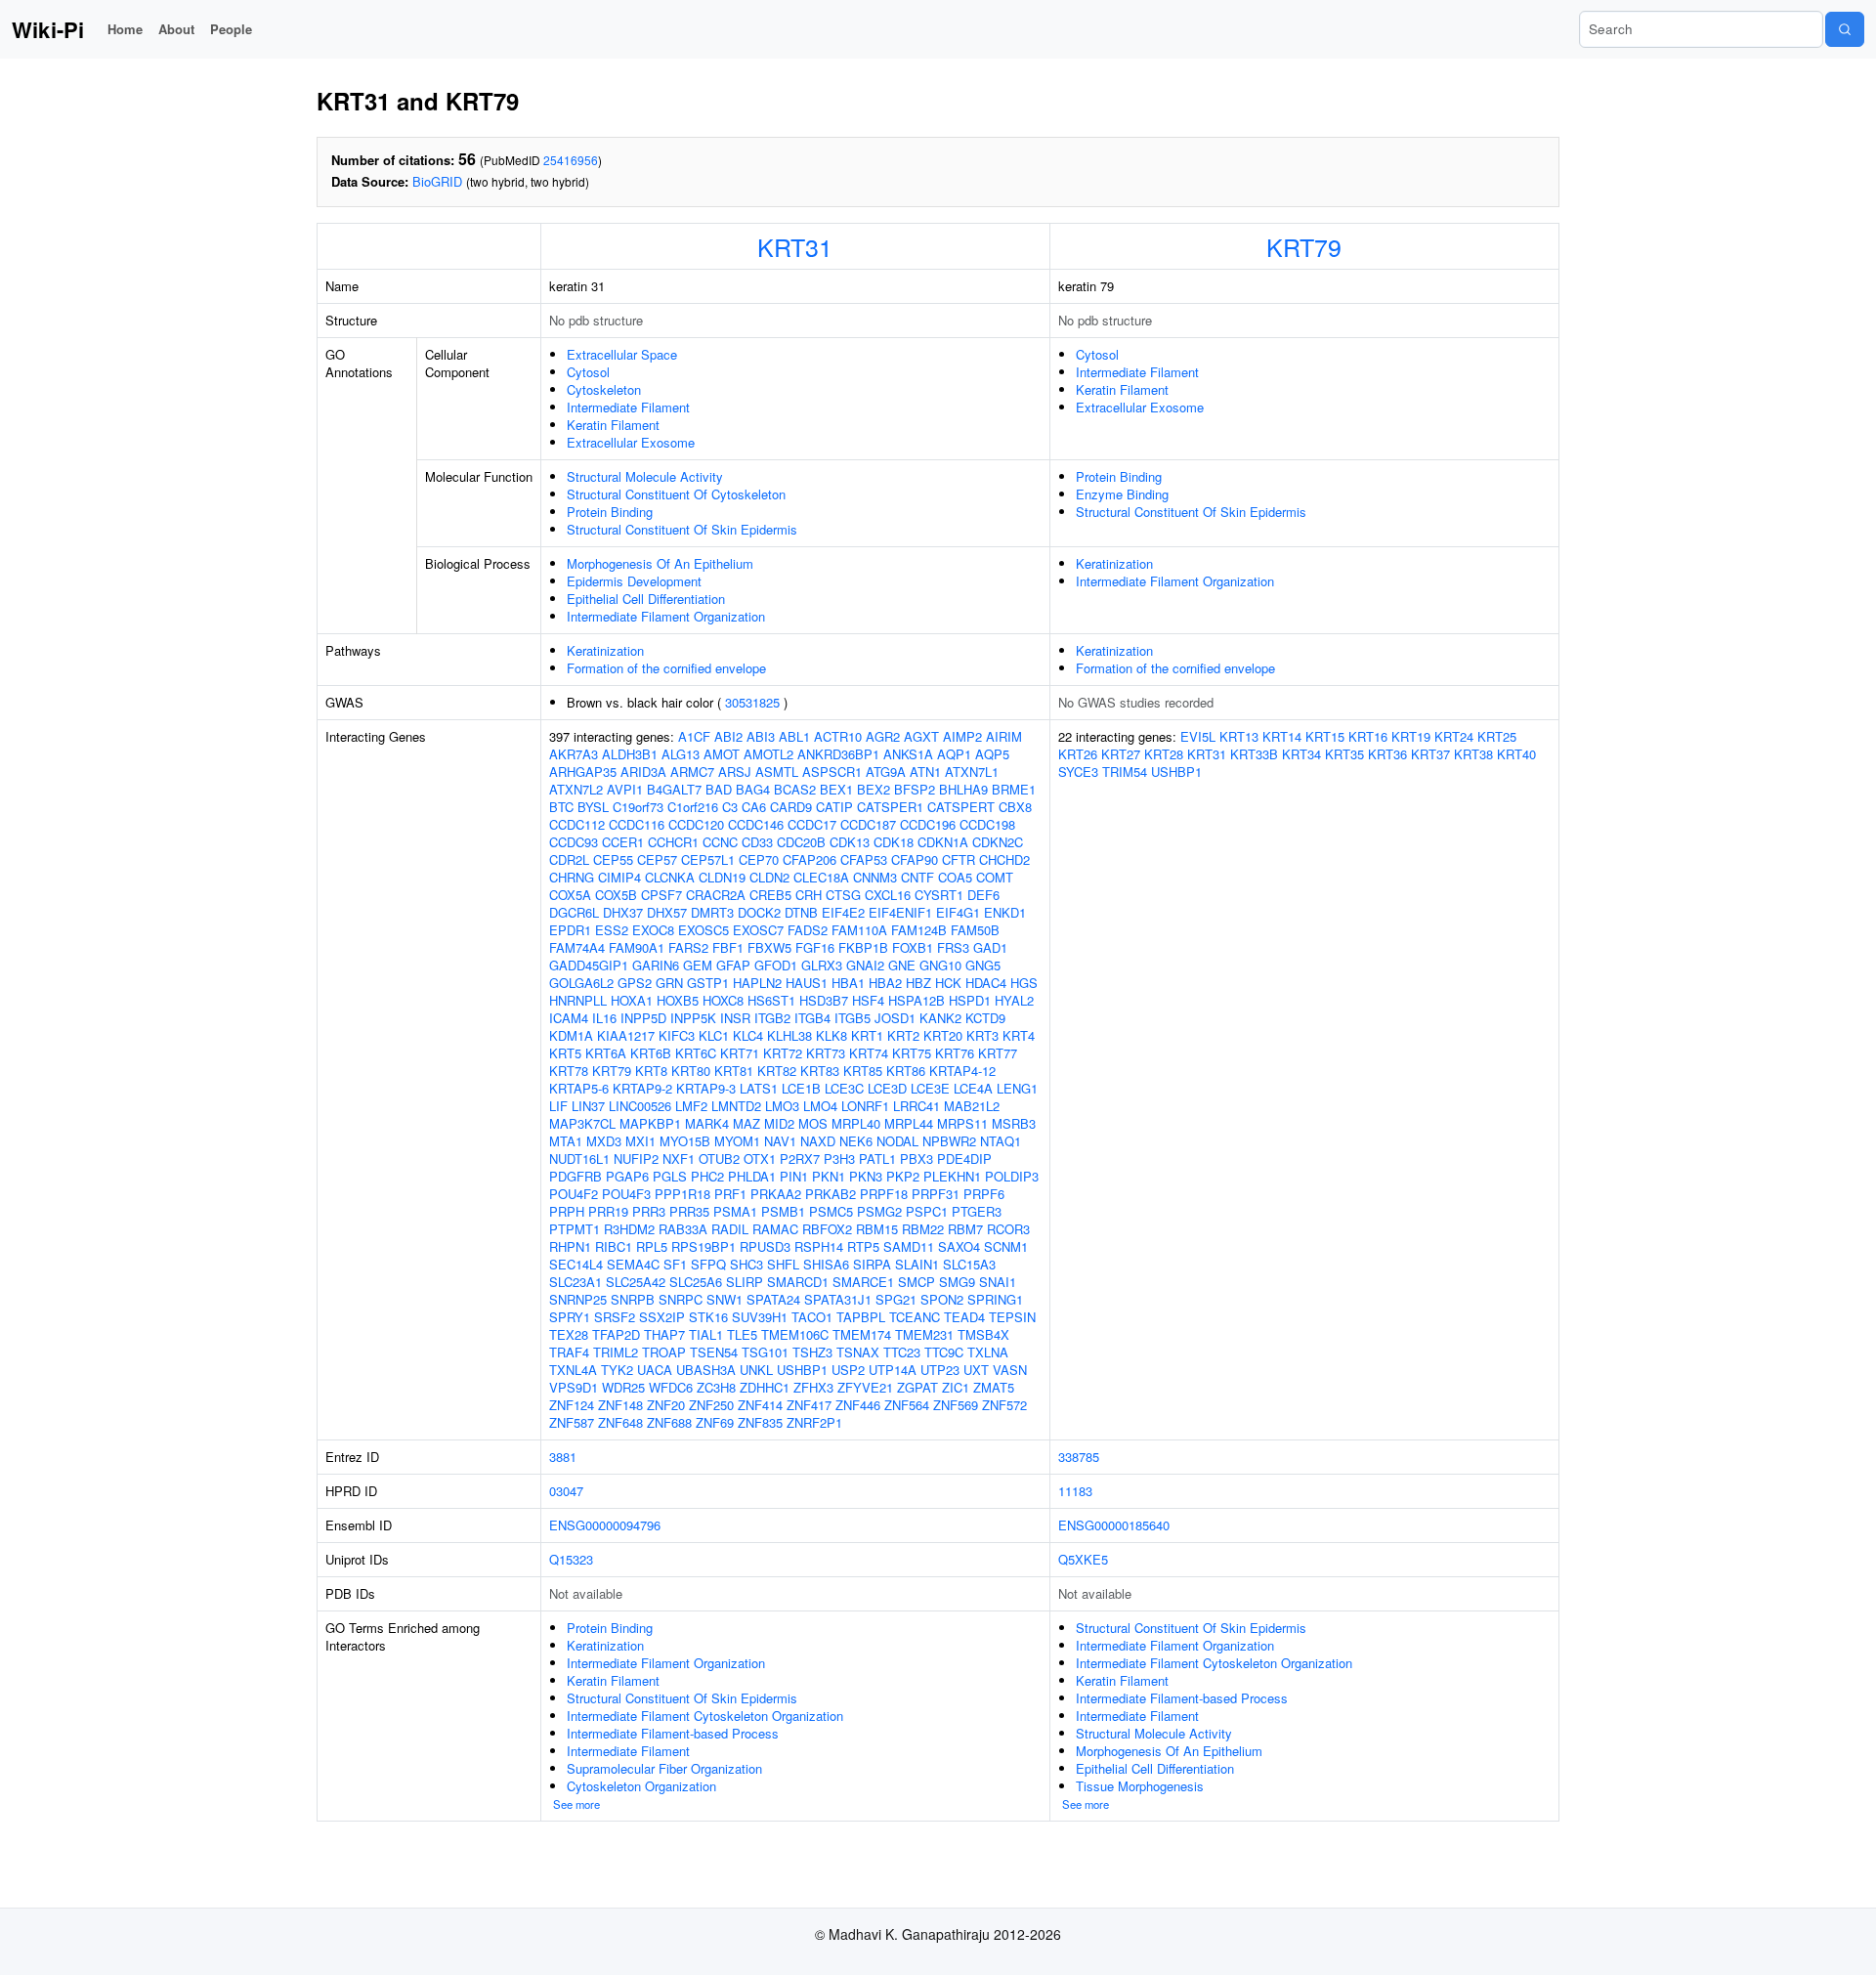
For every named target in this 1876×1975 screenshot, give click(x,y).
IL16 (604, 1018)
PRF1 (730, 1194)
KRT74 (869, 1053)
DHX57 (667, 912)
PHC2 (707, 1176)
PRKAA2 (776, 1194)
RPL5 (652, 1246)
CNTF (917, 877)
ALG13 (681, 754)
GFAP (733, 965)
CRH (809, 895)
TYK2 (617, 1370)
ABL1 (794, 736)
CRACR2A (716, 895)
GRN (669, 983)
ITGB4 (812, 1018)
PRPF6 (984, 1194)
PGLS (670, 1176)
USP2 (848, 1370)
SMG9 (957, 1282)
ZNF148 (620, 1405)
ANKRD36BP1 (838, 754)
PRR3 (649, 1211)
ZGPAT (917, 1387)
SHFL (783, 1264)
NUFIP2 (636, 1159)
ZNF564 (907, 1405)
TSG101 (765, 1352)
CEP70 (759, 859)
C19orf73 (638, 807)
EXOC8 (653, 930)
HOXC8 (723, 1000)
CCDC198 (987, 824)
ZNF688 (669, 1422)
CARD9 (791, 807)
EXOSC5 (703, 930)
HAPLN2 (757, 983)
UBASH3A (706, 1370)
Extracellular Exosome (631, 442)
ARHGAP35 (583, 772)
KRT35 (1344, 754)
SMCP (917, 1282)
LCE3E (930, 1088)
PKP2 (903, 1176)
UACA (655, 1370)
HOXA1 (632, 1000)
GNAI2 (865, 965)
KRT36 (1387, 754)
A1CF (694, 736)
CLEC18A (821, 877)
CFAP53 (864, 859)
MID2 (779, 1123)
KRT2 (903, 1035)
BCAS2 (795, 789)
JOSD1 (895, 1018)
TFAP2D (616, 1334)
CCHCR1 (673, 842)
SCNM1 (1006, 1246)
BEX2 (874, 789)
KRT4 (1019, 1035)
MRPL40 (856, 1123)
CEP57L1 (708, 859)
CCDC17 (812, 824)
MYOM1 (737, 1141)
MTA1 (566, 1141)
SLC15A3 (969, 1264)
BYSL (593, 807)
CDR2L (569, 859)
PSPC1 (927, 1211)
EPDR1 (570, 930)
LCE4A (973, 1088)
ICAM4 (569, 1018)
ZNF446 (858, 1405)
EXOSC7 (758, 930)
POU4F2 (574, 1194)
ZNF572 (1004, 1405)
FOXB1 (913, 947)
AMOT (722, 754)
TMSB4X (983, 1334)
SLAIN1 (917, 1264)
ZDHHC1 (765, 1387)
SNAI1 (998, 1282)
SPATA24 (773, 1299)
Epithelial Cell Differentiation (646, 599)
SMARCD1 (798, 1282)
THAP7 (664, 1334)
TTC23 (902, 1352)
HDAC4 (986, 983)
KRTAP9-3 (706, 1088)
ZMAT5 (994, 1387)
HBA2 (885, 983)
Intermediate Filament (628, 407)
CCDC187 (868, 824)
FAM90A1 (637, 947)
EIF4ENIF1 (900, 912)
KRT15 (1325, 736)
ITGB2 (772, 1018)
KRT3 (982, 1035)
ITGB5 (853, 1018)
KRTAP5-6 (579, 1088)
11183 (1075, 1491)
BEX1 (836, 789)
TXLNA (988, 1352)
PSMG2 (879, 1211)
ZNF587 (572, 1422)
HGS (1024, 983)
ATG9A (886, 772)
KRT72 (783, 1053)
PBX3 (917, 1159)
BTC (561, 807)
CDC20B (801, 842)
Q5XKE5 (1083, 1559)
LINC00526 (640, 1106)
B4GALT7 (674, 789)
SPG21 (896, 1299)
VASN (1010, 1370)
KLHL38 (789, 1035)
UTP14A (893, 1370)
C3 (730, 807)
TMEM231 (924, 1334)
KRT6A (606, 1053)
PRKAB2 (831, 1194)
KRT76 (955, 1053)
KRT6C (696, 1053)
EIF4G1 (958, 912)
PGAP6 (627, 1176)
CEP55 (613, 859)
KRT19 (1411, 736)
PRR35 (689, 1211)
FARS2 (688, 947)
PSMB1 (783, 1211)
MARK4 (707, 1123)
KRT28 (1164, 754)
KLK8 (831, 1035)
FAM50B (975, 930)
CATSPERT (961, 807)
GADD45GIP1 (589, 965)
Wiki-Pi (48, 29)
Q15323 (571, 1559)
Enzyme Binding (1122, 494)
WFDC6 (671, 1387)
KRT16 (1368, 736)
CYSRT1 (939, 895)
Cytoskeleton (604, 389)
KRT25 (1497, 736)
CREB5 (770, 895)
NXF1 (679, 1159)
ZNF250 (711, 1405)
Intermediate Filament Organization (666, 616)
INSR (735, 1018)
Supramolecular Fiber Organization (664, 1768)
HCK (948, 983)
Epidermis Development (634, 581)
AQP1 (954, 754)
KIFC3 (677, 1035)
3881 (563, 1457)
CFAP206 (810, 859)
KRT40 (1516, 754)
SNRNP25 (578, 1299)
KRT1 (867, 1035)
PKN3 (866, 1176)
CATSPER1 (890, 807)
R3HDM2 (629, 1229)
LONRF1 (865, 1106)
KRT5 (565, 1053)
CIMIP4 (619, 877)
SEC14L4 (576, 1264)
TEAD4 (964, 1317)
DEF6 (983, 895)
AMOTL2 (768, 754)
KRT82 (777, 1071)
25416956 (571, 160)
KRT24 (1454, 736)
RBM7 (965, 1229)
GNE (902, 965)
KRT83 (820, 1071)
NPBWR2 (949, 1141)
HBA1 (848, 983)
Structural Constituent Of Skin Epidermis (682, 529)
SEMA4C (633, 1264)
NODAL (897, 1141)
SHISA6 (826, 1264)
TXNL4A (573, 1370)
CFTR (959, 859)
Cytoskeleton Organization (641, 1786)
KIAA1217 (626, 1035)
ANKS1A (908, 754)
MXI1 (640, 1141)
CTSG (843, 895)
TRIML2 (616, 1352)
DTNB (801, 912)
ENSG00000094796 (605, 1525)
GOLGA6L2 (581, 983)
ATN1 (925, 772)
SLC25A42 (636, 1282)
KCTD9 (985, 1018)
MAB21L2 (972, 1106)
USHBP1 (802, 1370)
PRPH (567, 1211)
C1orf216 (693, 807)
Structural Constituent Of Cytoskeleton (676, 494)
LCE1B (801, 1088)
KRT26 (1078, 754)
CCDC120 (696, 824)
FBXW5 (769, 947)
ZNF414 (760, 1405)
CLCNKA (670, 877)
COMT (995, 877)
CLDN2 (769, 877)
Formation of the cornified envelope (666, 668)
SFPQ (708, 1264)
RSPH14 (819, 1246)
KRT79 (1304, 246)
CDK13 (850, 842)
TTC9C (944, 1352)
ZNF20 (666, 1405)
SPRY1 (570, 1317)
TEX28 (569, 1334)
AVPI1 (625, 789)
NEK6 (856, 1141)
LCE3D (887, 1088)
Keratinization (1114, 563)
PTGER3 (977, 1211)
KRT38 (1473, 754)
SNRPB (633, 1299)
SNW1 (725, 1299)
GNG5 (983, 965)
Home (125, 29)
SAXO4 (959, 1246)
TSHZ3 (812, 1352)
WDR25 (623, 1387)
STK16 (708, 1317)
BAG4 (753, 789)
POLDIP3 (1012, 1176)
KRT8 (651, 1071)
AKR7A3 (574, 754)
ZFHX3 (813, 1387)
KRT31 (795, 246)
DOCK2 (759, 912)
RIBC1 (614, 1246)
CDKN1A (943, 842)
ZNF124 (572, 1405)
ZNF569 (956, 1405)
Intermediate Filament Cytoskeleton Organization (705, 1716)
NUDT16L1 (579, 1159)
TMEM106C (795, 1334)
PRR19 (608, 1211)
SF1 (675, 1264)
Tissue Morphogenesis (1140, 1786)
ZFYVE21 (865, 1387)
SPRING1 (995, 1299)
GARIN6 (656, 965)
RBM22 (923, 1229)
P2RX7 (800, 1159)
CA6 (754, 807)
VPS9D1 (574, 1387)
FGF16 (815, 947)
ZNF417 (809, 1405)
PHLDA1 (752, 1176)
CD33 (757, 842)
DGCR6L (574, 912)
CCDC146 (756, 824)
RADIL (730, 1229)
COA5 (955, 877)
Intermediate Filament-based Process (673, 1733)
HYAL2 (1014, 1000)
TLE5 (742, 1334)
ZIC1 (956, 1387)
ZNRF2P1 (814, 1422)
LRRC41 (917, 1106)
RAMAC (775, 1229)
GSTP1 (708, 983)
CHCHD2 (1004, 859)
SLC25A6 (696, 1282)
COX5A (570, 895)
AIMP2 (962, 736)
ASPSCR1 (832, 772)
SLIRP (745, 1282)
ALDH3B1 (630, 754)
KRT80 (691, 1071)
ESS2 (612, 930)
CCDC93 (574, 842)
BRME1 (1014, 789)
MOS (813, 1123)
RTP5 (863, 1246)
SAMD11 (909, 1246)
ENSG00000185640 (1114, 1525)
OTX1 (760, 1159)
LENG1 (1017, 1088)
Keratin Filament (613, 425)
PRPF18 (884, 1194)
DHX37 (623, 912)
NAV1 (780, 1141)
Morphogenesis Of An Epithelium (660, 563)
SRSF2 (615, 1317)
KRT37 (1430, 754)
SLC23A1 (576, 1282)
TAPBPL (861, 1317)
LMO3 (782, 1106)
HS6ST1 (771, 1000)
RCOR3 (1008, 1229)
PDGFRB (576, 1176)
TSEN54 (714, 1352)
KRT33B (1254, 754)
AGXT (921, 736)
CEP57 (657, 859)
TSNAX (858, 1352)
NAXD (818, 1141)
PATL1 (877, 1159)
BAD (719, 789)
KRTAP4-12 (962, 1071)
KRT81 (734, 1071)
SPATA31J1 (838, 1299)
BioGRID (437, 181)
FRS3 (953, 947)
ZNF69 (715, 1422)
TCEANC (915, 1317)
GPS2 (635, 983)
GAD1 (990, 947)
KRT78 (569, 1071)
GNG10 (940, 965)
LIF (558, 1106)
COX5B (616, 895)
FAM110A (859, 930)
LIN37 (588, 1106)
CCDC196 (928, 824)
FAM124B (919, 930)
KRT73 (826, 1053)
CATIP (834, 807)
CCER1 (623, 842)
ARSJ (735, 772)
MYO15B (685, 1141)
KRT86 (906, 1071)
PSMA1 (735, 1211)
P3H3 (839, 1159)
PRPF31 (936, 1194)
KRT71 (740, 1053)
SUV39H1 (760, 1317)
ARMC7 (692, 772)
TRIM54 (1125, 772)
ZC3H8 (716, 1387)
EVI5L (1198, 736)
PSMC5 (831, 1211)
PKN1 (829, 1176)
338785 (1079, 1457)
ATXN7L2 (576, 789)
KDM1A (571, 1035)
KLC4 (748, 1035)
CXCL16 (888, 895)
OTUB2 (719, 1159)
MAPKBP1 (650, 1123)
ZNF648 (620, 1422)
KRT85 (863, 1071)
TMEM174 (862, 1334)
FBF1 (728, 947)
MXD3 (604, 1141)
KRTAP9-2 (642, 1088)
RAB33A (683, 1229)
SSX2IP (662, 1317)
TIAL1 (706, 1334)
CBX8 (1015, 807)
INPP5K (693, 1018)
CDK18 (894, 842)
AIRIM (1004, 736)
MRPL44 (909, 1123)
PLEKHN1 (952, 1176)
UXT (976, 1370)
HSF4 (868, 1000)
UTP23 (940, 1370)
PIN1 (794, 1176)
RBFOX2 (827, 1229)
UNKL (756, 1370)
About (176, 29)
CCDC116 (637, 824)
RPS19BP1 (703, 1246)
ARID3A (643, 772)
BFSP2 (915, 789)
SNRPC (681, 1299)
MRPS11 (962, 1123)
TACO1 (812, 1317)
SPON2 (942, 1299)
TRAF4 (569, 1352)
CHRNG (572, 877)
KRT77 (998, 1053)
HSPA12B (917, 1000)
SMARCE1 (863, 1282)
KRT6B (651, 1053)
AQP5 (992, 754)
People (231, 29)
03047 (566, 1491)
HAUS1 (807, 983)
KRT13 (1239, 736)
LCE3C (844, 1088)
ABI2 (728, 736)
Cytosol (588, 372)
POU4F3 (626, 1194)
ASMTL (777, 772)
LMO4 (820, 1106)
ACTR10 (838, 736)
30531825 (752, 702)
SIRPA (872, 1264)
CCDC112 (577, 824)
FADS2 (808, 930)
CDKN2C (998, 842)
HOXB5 (678, 1000)
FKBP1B (863, 947)
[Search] (1845, 29)
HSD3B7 (824, 1000)
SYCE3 (1078, 772)
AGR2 (883, 736)
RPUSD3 (765, 1246)
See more (576, 1804)
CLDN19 (722, 877)
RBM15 (877, 1229)
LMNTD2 (736, 1106)
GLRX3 (822, 965)
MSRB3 (1014, 1123)
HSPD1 (970, 1000)
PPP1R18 (682, 1194)
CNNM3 (875, 877)
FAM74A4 (577, 947)
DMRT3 (712, 912)
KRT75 (912, 1053)
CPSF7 (661, 895)
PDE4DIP (964, 1159)
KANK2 (940, 1018)
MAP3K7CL (582, 1123)
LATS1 (759, 1088)
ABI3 (761, 736)
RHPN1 (570, 1246)
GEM (698, 965)
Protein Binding (610, 512)
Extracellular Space (622, 354)
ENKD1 (1005, 912)
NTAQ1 (1001, 1141)
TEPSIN (1012, 1317)
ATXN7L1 (972, 772)
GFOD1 (776, 965)
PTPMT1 (575, 1229)
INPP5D (643, 1018)
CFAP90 (915, 859)
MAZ (746, 1123)
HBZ (918, 983)
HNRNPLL (578, 1000)
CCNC (720, 842)
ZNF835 (760, 1422)
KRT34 (1301, 754)
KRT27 (1121, 754)
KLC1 (714, 1035)
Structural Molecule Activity (645, 476)
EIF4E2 (843, 912)
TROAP (664, 1352)
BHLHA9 (963, 789)
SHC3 (746, 1264)
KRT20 (943, 1035)
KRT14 (1282, 736)
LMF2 (691, 1106)
